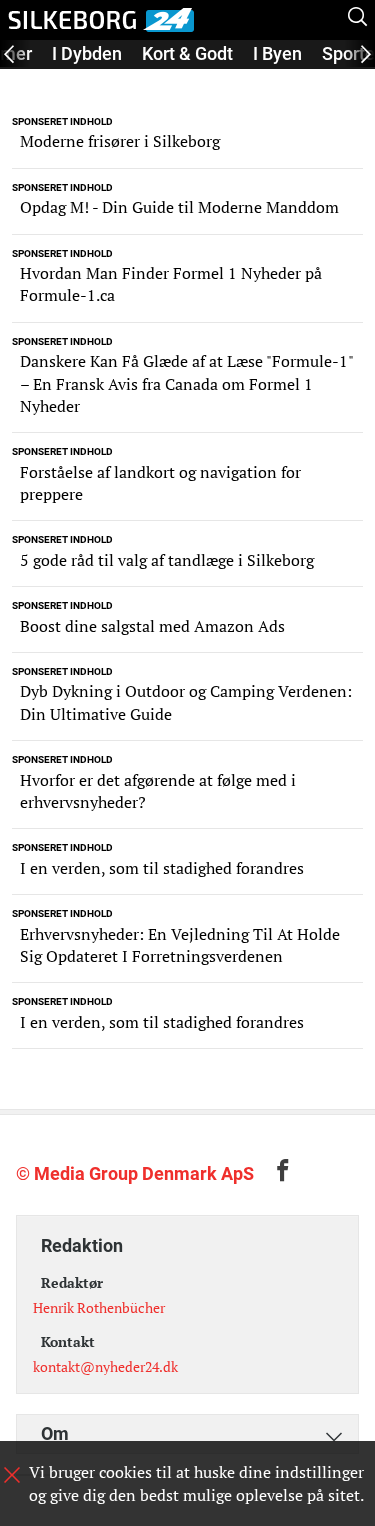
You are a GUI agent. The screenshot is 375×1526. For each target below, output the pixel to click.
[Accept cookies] (12, 1475)
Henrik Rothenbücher (99, 1307)
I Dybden (87, 53)
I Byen (277, 53)
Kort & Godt (187, 53)
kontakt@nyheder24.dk (105, 1366)
